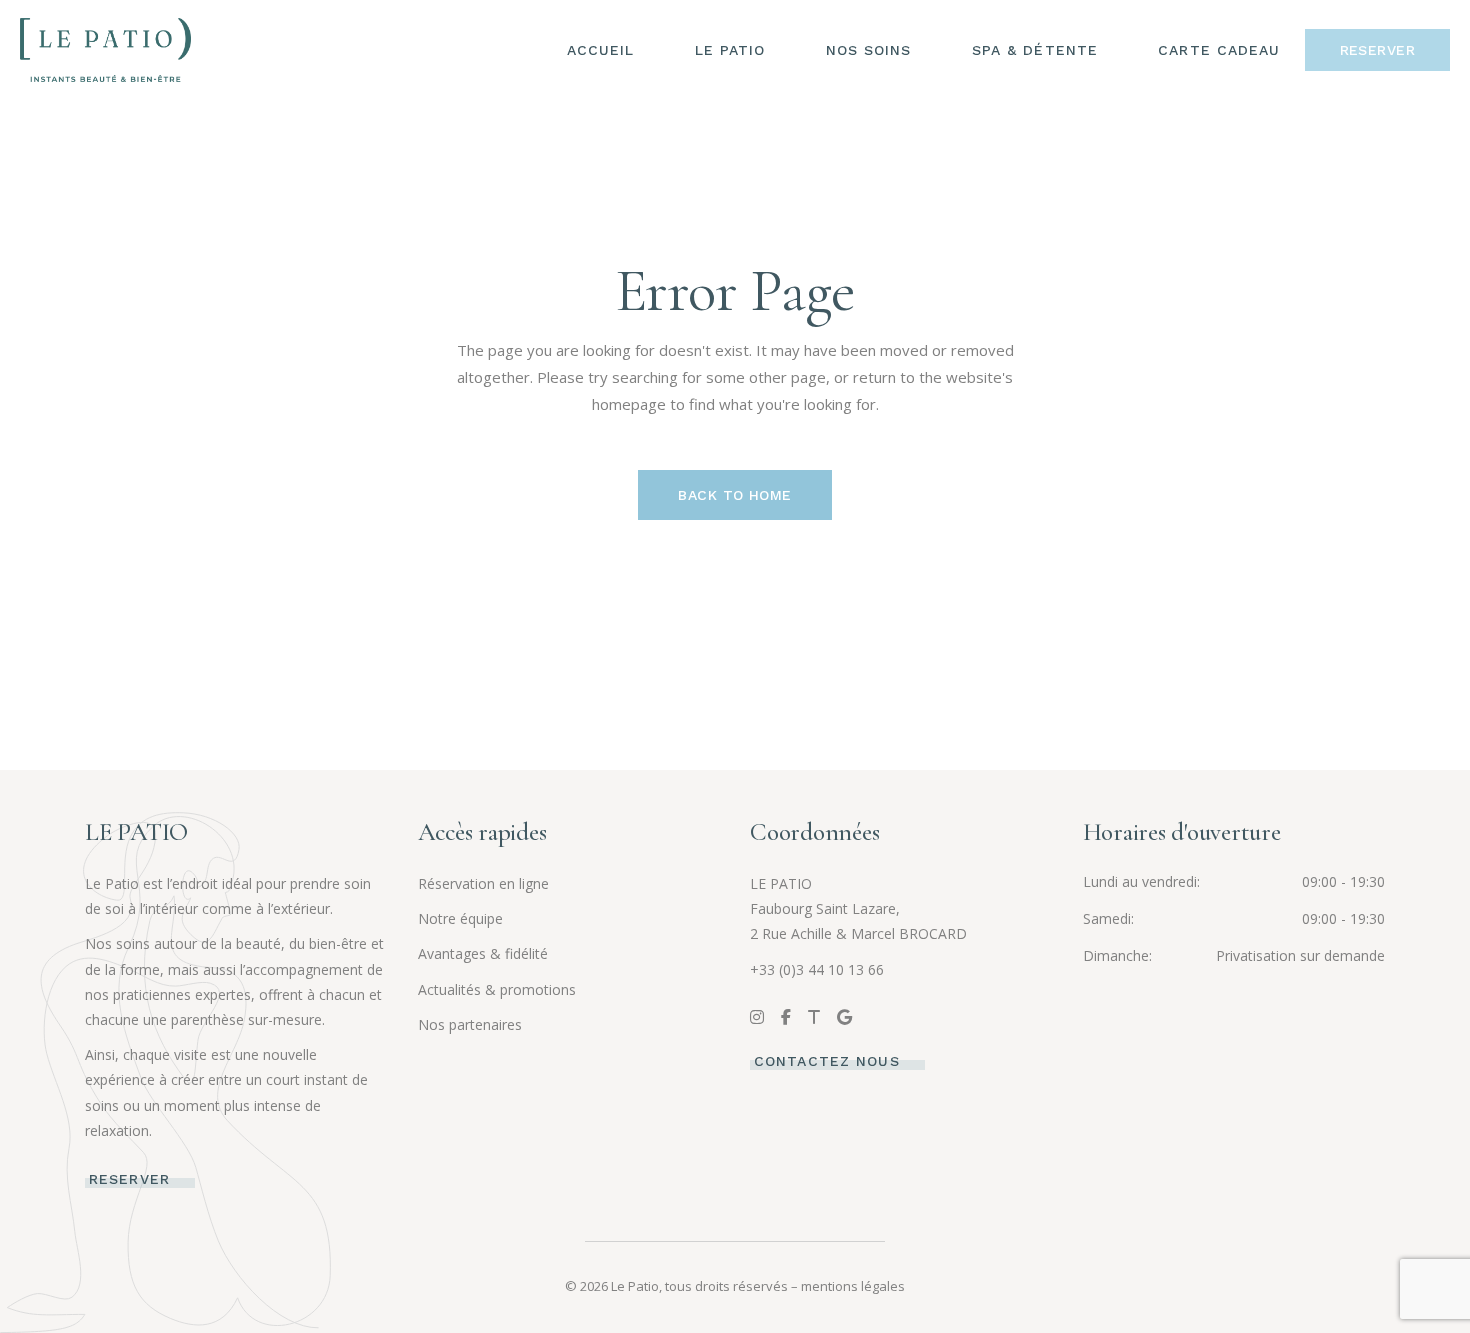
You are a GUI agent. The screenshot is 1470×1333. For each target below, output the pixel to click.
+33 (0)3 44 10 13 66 (817, 969)
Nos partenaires (470, 1024)
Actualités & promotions (497, 989)
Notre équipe (460, 918)
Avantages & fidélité (483, 953)
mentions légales (853, 1286)
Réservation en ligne (483, 883)
